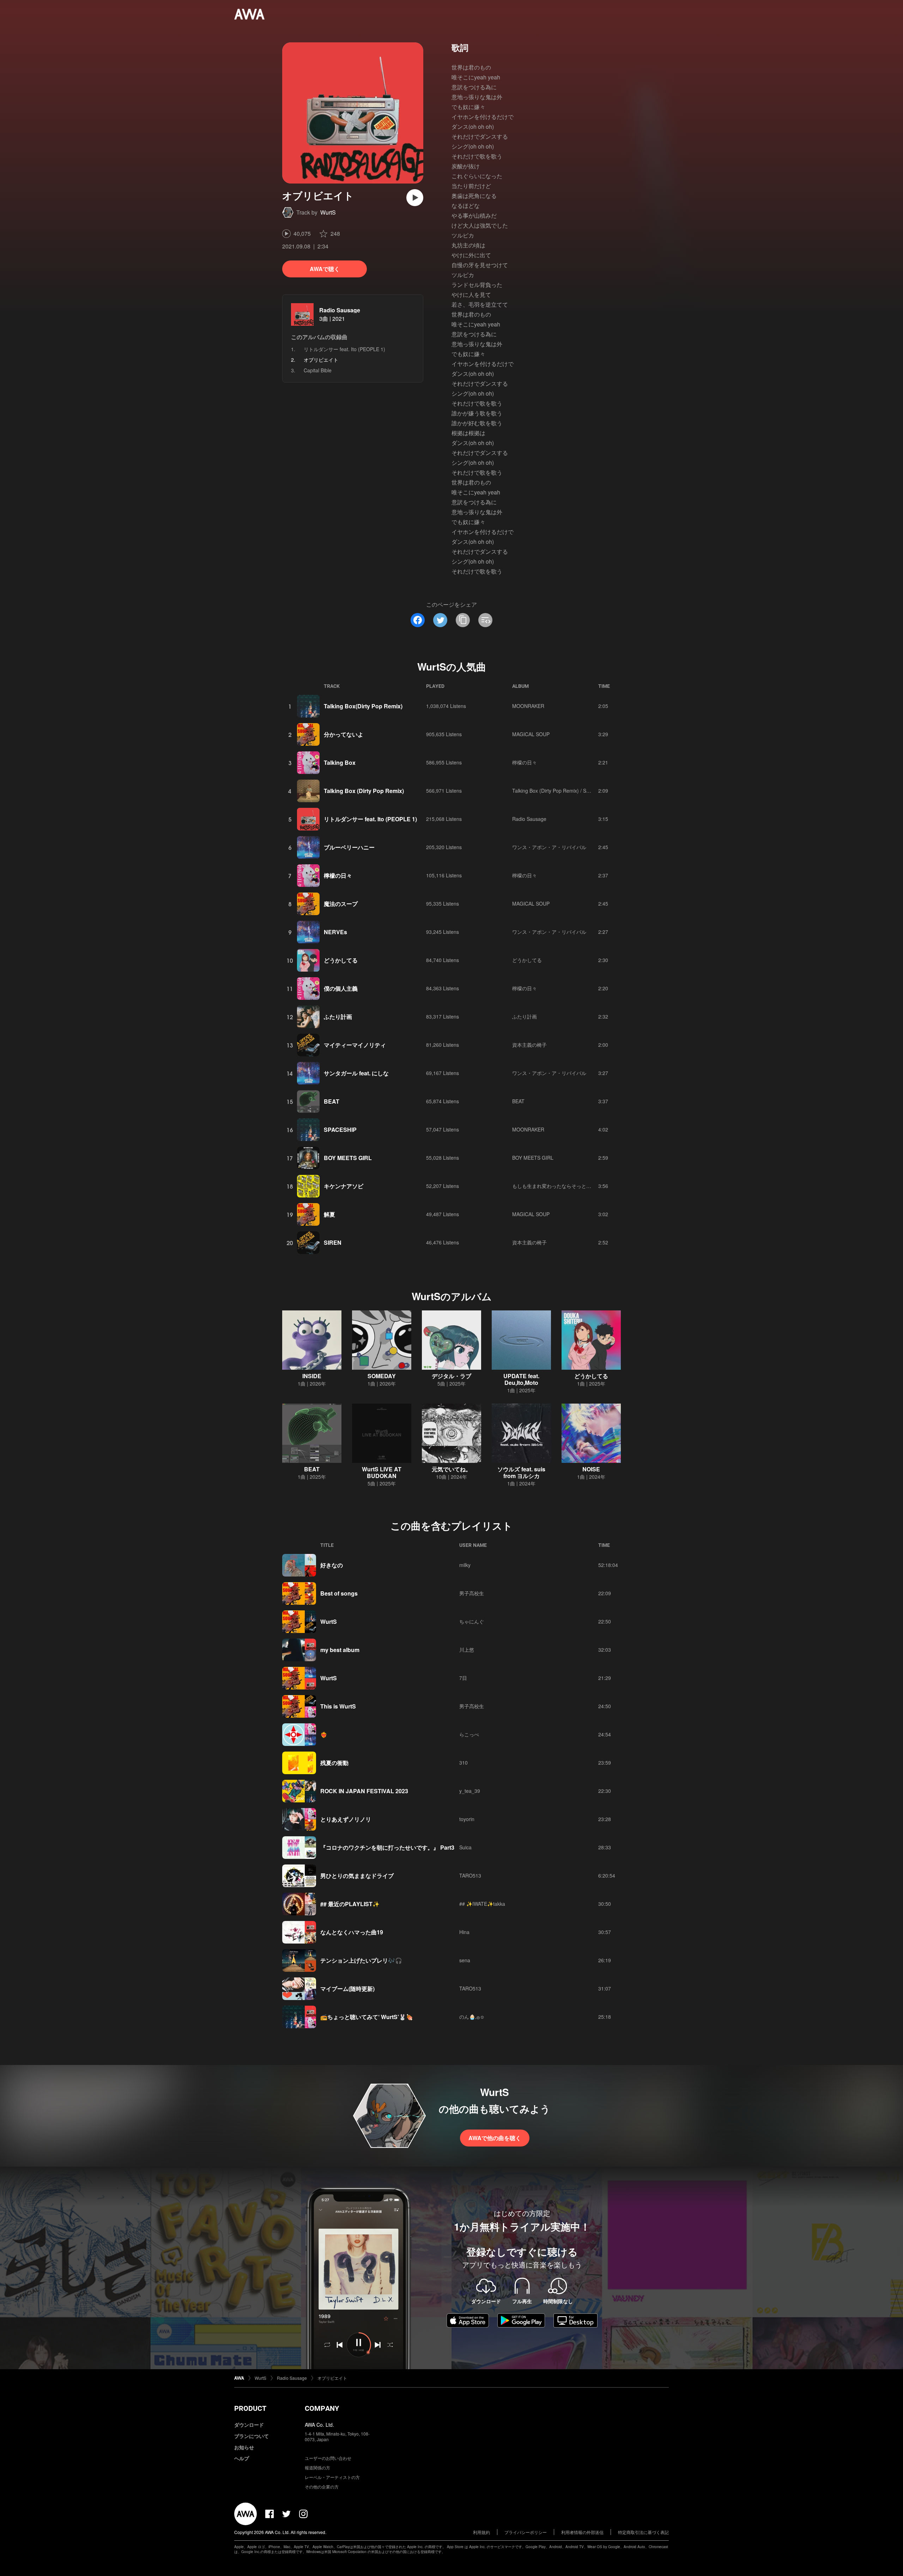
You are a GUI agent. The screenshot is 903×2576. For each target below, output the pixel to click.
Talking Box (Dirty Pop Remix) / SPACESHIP (561, 791)
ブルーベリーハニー (349, 847)
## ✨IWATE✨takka (482, 1904)
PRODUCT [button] (250, 2408)
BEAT (332, 1101)
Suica (465, 1847)
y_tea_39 (470, 1791)
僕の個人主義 (341, 988)
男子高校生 (472, 1593)
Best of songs (339, 1593)
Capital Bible (318, 370)
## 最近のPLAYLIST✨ (350, 1904)
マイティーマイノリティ (355, 1045)
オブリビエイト (332, 2378)
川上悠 (467, 1650)
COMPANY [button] (322, 2408)
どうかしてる (341, 960)
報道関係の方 (317, 2467)
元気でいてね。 (451, 1469)
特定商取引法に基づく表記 (643, 2532)
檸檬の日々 (525, 762)
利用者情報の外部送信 (582, 2532)
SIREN (333, 1242)
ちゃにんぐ (472, 1621)
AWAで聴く (325, 269)
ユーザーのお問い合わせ (328, 2458)
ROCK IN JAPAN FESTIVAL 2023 (364, 1791)
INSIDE (312, 1376)
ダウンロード (249, 2425)
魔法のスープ (341, 904)
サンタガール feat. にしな (356, 1073)
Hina (464, 1932)
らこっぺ (469, 1734)
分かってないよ (344, 734)
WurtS (328, 212)
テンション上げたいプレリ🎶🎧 (361, 1960)
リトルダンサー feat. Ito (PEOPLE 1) (344, 349)
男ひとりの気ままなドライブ (357, 1876)
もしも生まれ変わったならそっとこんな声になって (569, 1186)
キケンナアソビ (344, 1186)
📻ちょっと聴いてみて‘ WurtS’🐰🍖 (367, 2017)
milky (465, 1565)
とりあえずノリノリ (346, 1819)
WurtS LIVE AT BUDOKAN (382, 1472)
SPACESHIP (340, 1130)
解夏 (329, 1214)
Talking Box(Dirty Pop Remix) (363, 706)
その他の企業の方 (322, 2487)
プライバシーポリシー (526, 2532)
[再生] (415, 198)
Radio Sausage (340, 310)
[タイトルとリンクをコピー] (463, 620)
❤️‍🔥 (324, 1734)
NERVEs (335, 932)
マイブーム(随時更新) (347, 1989)
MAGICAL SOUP (531, 734)
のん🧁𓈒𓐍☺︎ (472, 2017)
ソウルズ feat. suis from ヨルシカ (521, 1472)
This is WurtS (338, 1706)
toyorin (467, 1819)
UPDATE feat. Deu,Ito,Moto (521, 1379)
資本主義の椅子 (529, 1045)
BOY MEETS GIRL (348, 1158)
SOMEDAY (382, 1376)
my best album (340, 1650)
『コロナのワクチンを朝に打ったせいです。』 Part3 (387, 1847)
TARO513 (470, 1875)
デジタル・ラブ (451, 1376)
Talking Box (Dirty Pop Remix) (364, 791)
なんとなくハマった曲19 (352, 1932)
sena (465, 1960)
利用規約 (481, 2532)
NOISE (591, 1469)
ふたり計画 (338, 1017)
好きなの (332, 1565)
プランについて (251, 2436)
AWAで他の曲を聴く (495, 2138)
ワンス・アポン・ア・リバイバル (549, 847)
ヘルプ (242, 2458)
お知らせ (244, 2447)
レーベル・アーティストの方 (332, 2477)
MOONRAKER (528, 706)
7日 (463, 1678)
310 (463, 1763)
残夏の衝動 (334, 1763)
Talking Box (340, 762)
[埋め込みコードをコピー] (485, 620)
